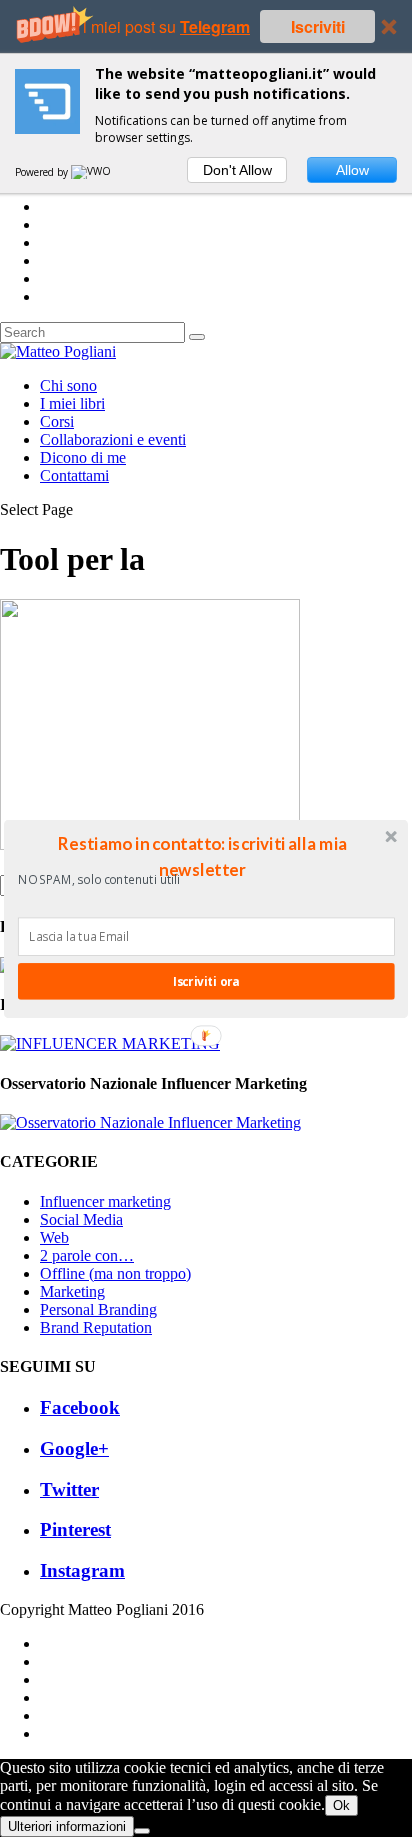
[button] (202, 855)
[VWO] (92, 172)
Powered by (43, 172)
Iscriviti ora (206, 981)
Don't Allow (237, 170)
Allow (352, 170)
